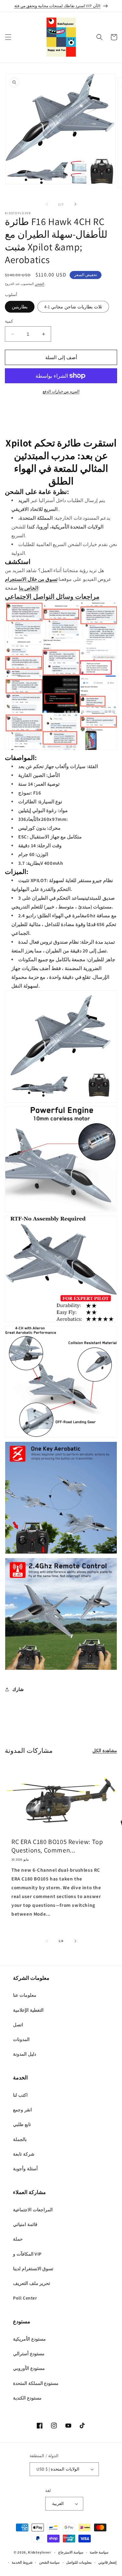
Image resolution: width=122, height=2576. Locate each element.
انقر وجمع (22, 2110)
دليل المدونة (25, 2054)
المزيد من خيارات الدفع (61, 391)
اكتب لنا (20, 2095)
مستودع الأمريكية (29, 2339)
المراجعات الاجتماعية (33, 2210)
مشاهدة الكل (105, 1751)
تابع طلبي (22, 2124)
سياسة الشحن (49, 2562)
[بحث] (100, 37)
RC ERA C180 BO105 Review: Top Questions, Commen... (57, 1846)
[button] (8, 37)
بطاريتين (20, 307)
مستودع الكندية (27, 2398)
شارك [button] (18, 1689)
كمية (9, 321)
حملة (18, 2239)
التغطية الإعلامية (28, 2010)
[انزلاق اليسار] (47, 204)
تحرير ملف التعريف (32, 2283)
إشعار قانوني (108, 2562)
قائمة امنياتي (25, 2224)
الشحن (40, 284)
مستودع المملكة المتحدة (36, 2383)
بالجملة (20, 2139)
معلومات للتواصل (79, 2562)
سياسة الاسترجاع (71, 2552)
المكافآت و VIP (27, 2254)
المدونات (21, 2039)
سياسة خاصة (99, 2552)
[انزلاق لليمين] (75, 204)
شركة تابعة (24, 2154)
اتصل (18, 2025)
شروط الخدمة (22, 2562)
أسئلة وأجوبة (25, 2169)
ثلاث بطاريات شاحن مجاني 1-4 (73, 307)
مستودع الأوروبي (29, 2368)
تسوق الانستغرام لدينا (33, 2269)
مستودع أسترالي (29, 2354)
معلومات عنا (25, 1995)
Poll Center (25, 2298)
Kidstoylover (39, 2552)
